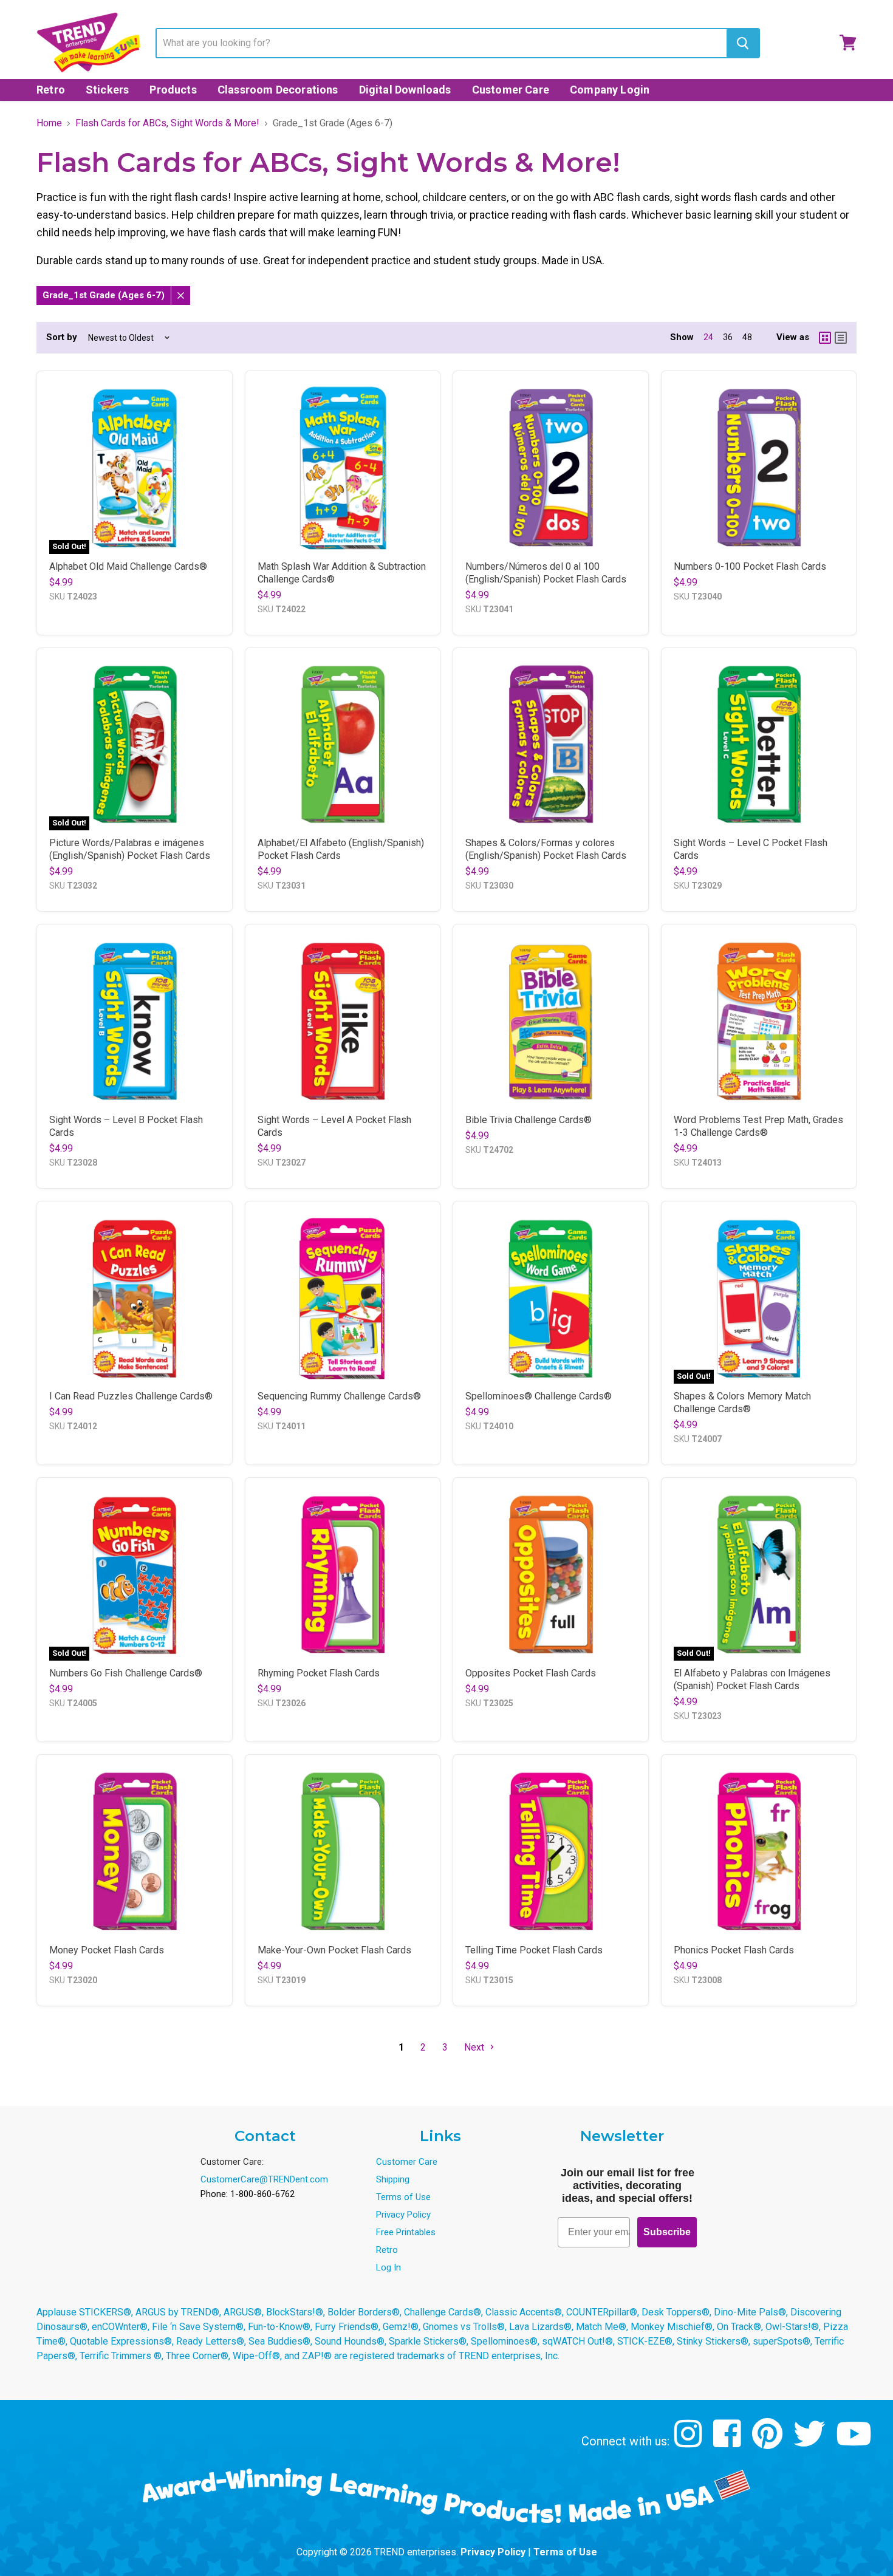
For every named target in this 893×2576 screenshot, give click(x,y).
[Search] (743, 43)
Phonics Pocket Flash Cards (734, 1950)
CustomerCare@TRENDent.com (264, 2179)
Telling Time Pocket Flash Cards (534, 1950)
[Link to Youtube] (855, 2443)
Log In (388, 2267)
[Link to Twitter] (811, 2443)
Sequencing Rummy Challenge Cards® (339, 1396)
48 (747, 337)
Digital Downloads (405, 90)
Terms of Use (403, 2197)
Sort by (62, 337)
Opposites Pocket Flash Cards (531, 1673)
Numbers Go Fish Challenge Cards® (126, 1673)
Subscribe (667, 2232)
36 (728, 337)
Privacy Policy (403, 2215)
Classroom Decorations (278, 90)
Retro (51, 90)
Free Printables (406, 2232)
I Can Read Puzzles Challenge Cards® (131, 1396)
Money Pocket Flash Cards (107, 1950)
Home (49, 123)
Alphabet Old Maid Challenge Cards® (128, 566)
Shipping (393, 2179)
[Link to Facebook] (729, 2443)
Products (173, 90)
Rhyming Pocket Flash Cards (319, 1673)
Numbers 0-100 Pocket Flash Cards (750, 566)
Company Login (610, 90)
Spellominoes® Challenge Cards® (539, 1396)
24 (708, 337)
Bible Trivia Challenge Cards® (529, 1120)
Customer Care (511, 90)
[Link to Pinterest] (769, 2443)
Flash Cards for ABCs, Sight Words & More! (167, 123)
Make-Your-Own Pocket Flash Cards (334, 1950)
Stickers (107, 90)
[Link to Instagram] (690, 2443)
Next (475, 2047)
